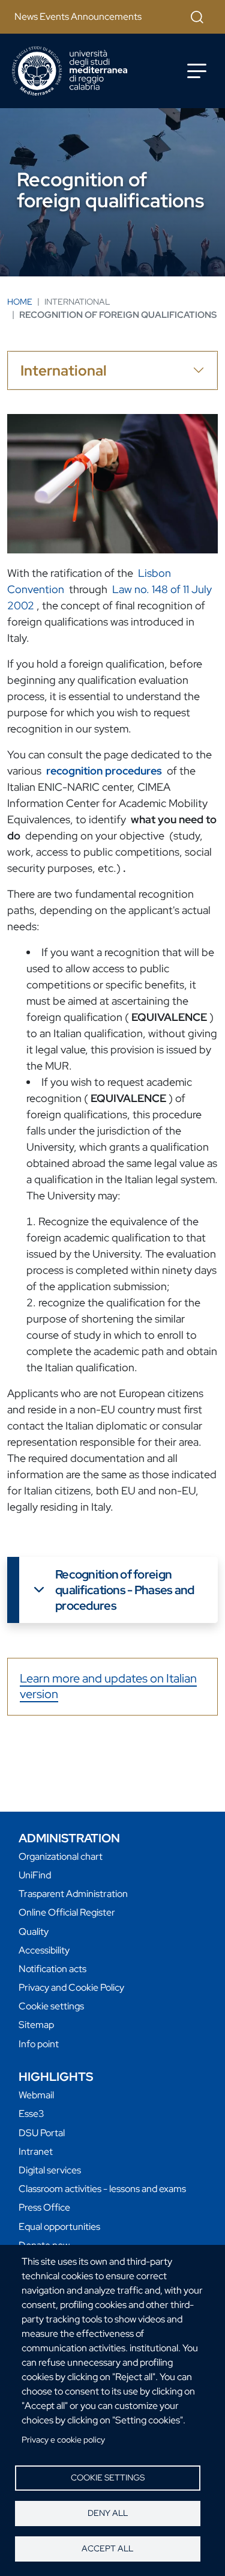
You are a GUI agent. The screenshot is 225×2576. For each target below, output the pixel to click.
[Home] (70, 71)
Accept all (107, 2548)
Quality (34, 1932)
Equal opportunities (59, 2227)
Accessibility (44, 1950)
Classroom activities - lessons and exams (102, 2189)
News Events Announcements (78, 17)
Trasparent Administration (73, 1894)
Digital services (50, 2170)
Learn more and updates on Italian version (108, 1686)
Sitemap (36, 2025)
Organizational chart (61, 1856)
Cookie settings (108, 2477)
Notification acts (52, 1969)
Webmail (36, 2095)
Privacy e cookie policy (63, 2440)
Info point (39, 2044)
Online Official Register (67, 1912)
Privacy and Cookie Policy (71, 1987)
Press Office (44, 2207)
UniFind (35, 1875)
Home (20, 302)
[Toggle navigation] (197, 71)
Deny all (108, 2513)
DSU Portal (42, 2133)
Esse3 (31, 2114)
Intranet (36, 2151)
